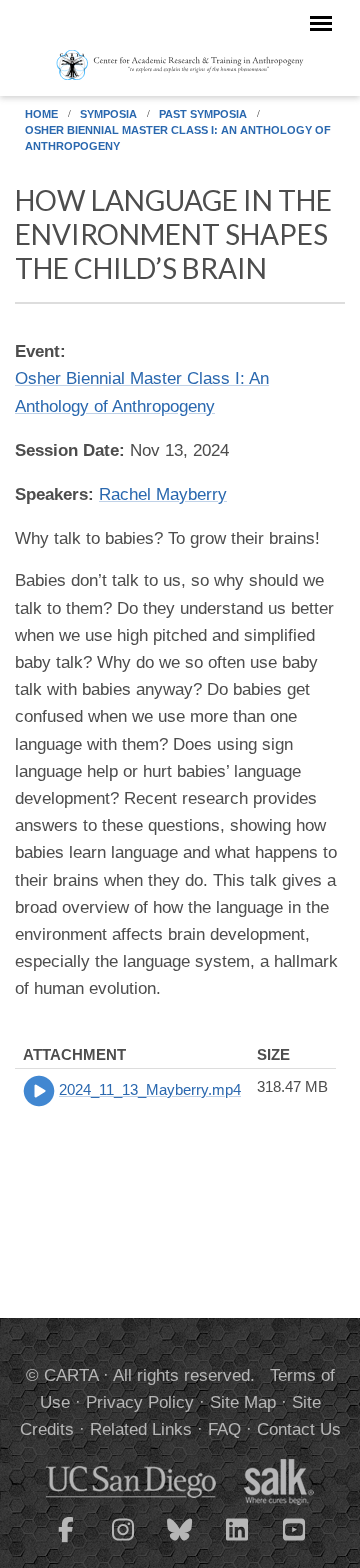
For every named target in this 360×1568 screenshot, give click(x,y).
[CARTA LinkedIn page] (237, 1542)
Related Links (141, 1429)
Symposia (108, 114)
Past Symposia (203, 114)
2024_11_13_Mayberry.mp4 (150, 1089)
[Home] (180, 64)
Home (41, 114)
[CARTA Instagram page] (123, 1542)
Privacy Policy (140, 1402)
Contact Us (299, 1429)
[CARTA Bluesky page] (180, 1542)
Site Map (243, 1402)
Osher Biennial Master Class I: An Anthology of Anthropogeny (178, 138)
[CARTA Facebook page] (66, 1542)
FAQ (224, 1429)
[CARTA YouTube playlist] (294, 1542)
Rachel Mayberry (163, 494)
